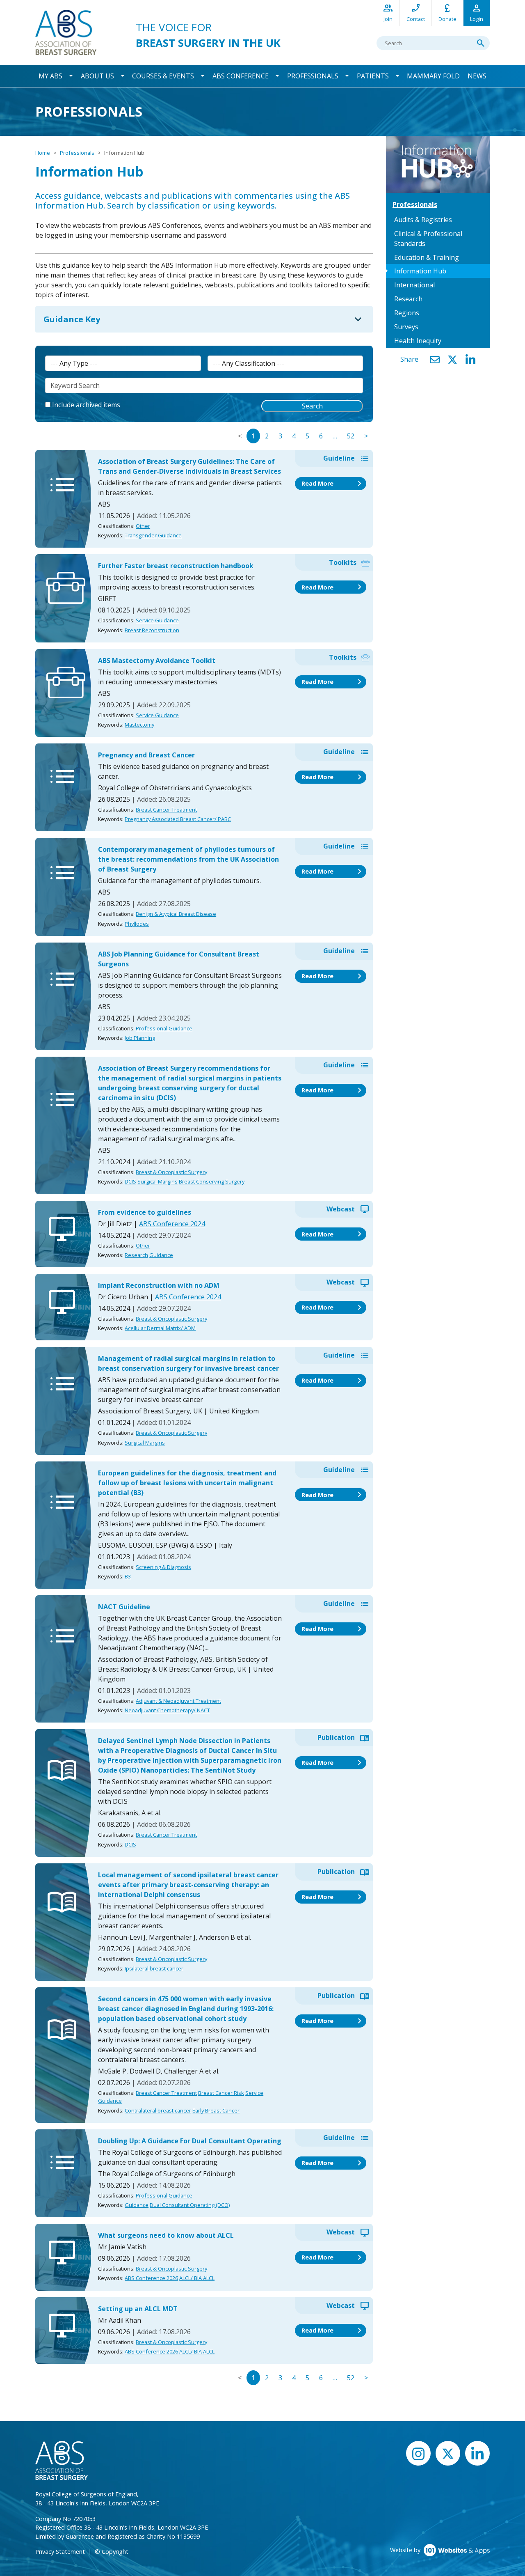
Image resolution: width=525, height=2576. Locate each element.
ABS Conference (241, 76)
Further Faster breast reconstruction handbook (176, 566)
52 (351, 436)
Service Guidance (157, 620)
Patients (373, 76)
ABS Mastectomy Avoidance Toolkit (157, 661)
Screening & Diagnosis (163, 1567)
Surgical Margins (157, 1181)
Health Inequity (418, 341)
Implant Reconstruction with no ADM (159, 1285)
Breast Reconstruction (152, 630)
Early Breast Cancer (216, 2110)
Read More (333, 484)
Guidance (170, 535)
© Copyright (112, 2552)
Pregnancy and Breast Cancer (146, 755)
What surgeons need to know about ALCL (166, 2235)
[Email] (435, 360)
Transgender (141, 535)
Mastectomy (139, 725)
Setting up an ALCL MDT (138, 2309)
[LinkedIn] (470, 360)
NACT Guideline (124, 1607)
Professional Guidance (164, 1028)
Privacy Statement (60, 2552)
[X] (452, 360)
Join (388, 13)
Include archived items (86, 405)
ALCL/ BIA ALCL (197, 2278)
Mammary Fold (433, 76)
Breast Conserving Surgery (212, 1181)
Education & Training (427, 257)
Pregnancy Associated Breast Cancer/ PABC (178, 819)
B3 (128, 1576)
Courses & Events (163, 76)
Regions (407, 313)
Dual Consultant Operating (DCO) (190, 2205)
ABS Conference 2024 (172, 1224)
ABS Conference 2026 (151, 2278)
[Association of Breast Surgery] (66, 32)
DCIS (130, 1181)
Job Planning (140, 1038)
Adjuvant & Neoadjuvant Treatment (178, 1701)
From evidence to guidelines (145, 1212)
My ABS (50, 76)
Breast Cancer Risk (221, 2093)
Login (477, 13)
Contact (416, 13)
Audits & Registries (423, 220)
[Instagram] (418, 2453)
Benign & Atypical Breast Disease (176, 914)
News (477, 76)
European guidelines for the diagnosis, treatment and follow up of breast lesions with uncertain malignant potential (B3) (187, 1483)
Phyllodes (137, 924)
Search (312, 406)
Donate (447, 13)
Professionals (313, 76)
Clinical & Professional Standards (428, 239)
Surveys (406, 327)
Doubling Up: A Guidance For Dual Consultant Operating (190, 2141)
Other (143, 526)
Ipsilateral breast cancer (154, 1968)
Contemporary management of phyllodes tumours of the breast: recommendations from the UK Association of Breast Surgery (188, 859)
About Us (97, 76)
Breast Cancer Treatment (166, 810)
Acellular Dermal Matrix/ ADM (160, 1328)
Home (43, 153)
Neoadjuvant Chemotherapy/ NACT (167, 1710)
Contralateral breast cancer (158, 2110)
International (414, 285)
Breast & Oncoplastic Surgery (171, 1172)
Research (136, 1255)
